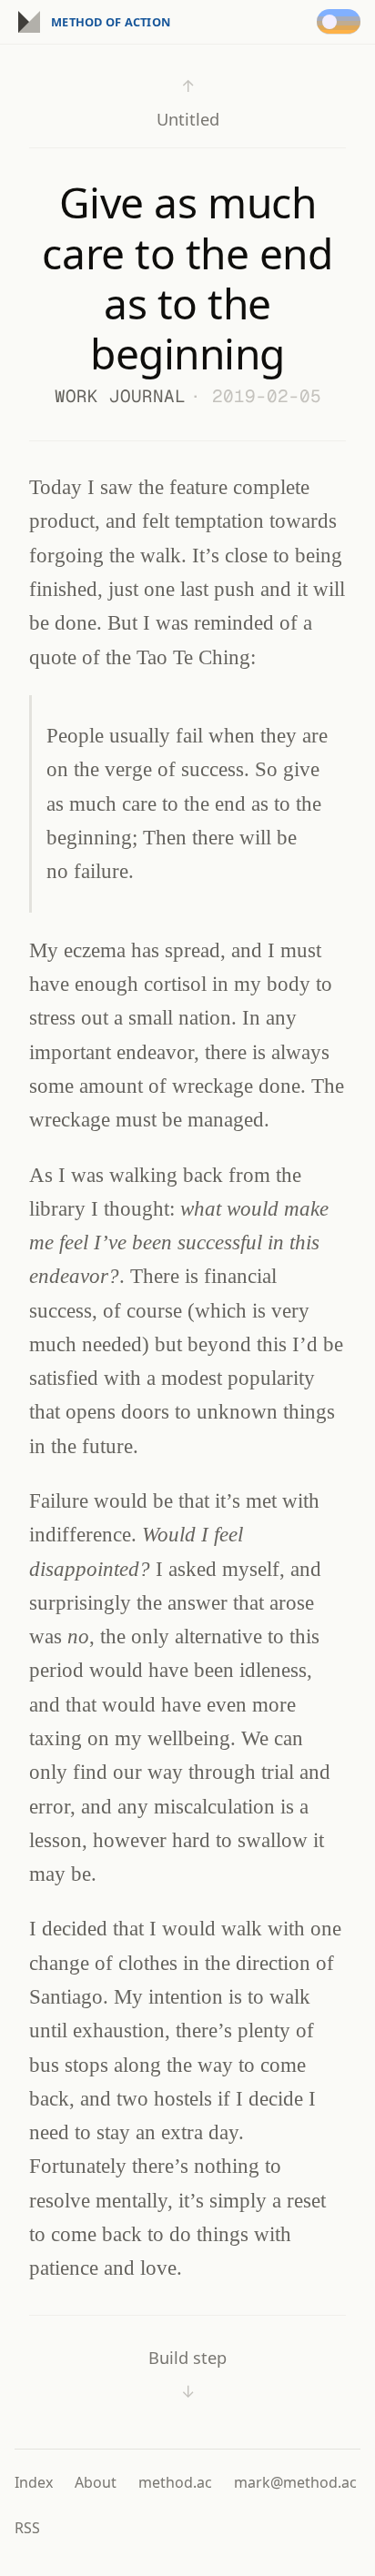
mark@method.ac (295, 2482)
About (96, 2482)
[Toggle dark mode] (342, 22)
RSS (27, 2528)
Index (34, 2482)
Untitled (188, 102)
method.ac (175, 2482)
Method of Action (111, 22)
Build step (187, 2374)
